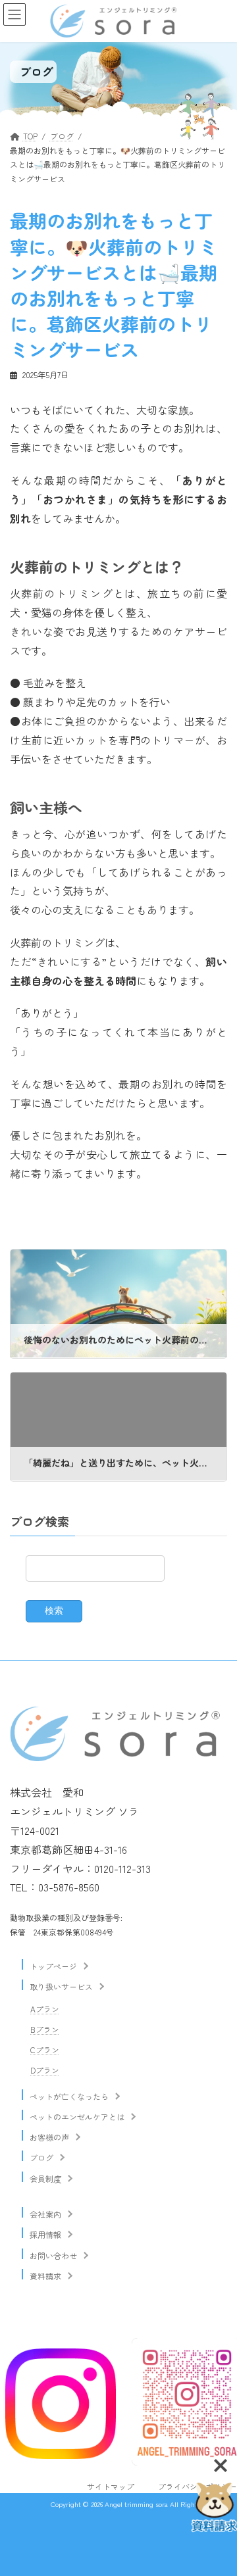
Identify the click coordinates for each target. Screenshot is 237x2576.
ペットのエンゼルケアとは (77, 2117)
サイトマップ (111, 2486)
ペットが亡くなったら (69, 2096)
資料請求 (45, 2276)
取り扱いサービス (61, 1986)
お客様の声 (49, 2137)
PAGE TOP (219, 2513)
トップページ (53, 1966)
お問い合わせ (53, 2255)
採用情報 (45, 2234)
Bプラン (45, 2029)
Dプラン (45, 2070)
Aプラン (45, 2009)
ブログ (41, 2157)
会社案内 (45, 2214)
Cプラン (45, 2050)
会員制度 (45, 2178)
